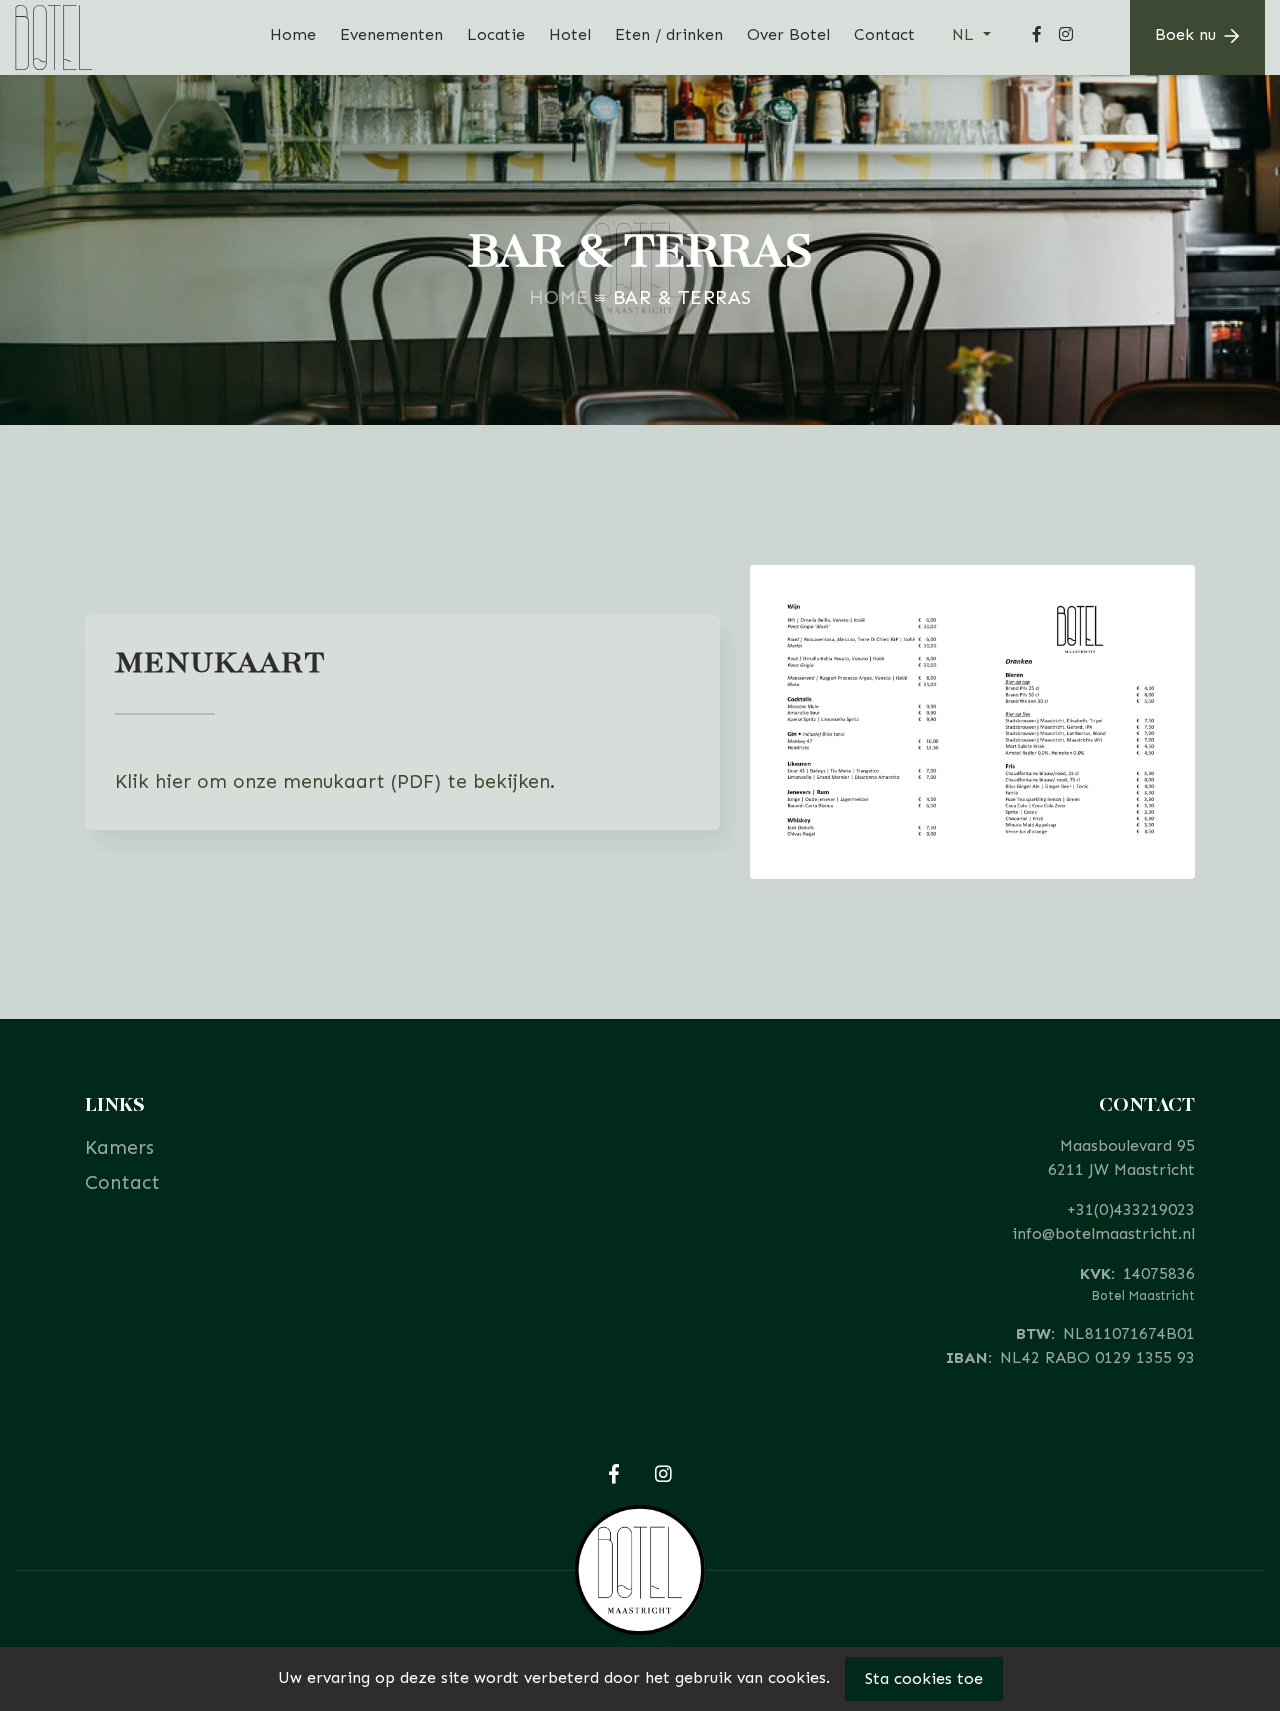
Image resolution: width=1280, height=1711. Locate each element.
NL (965, 34)
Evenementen (391, 34)
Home (293, 34)
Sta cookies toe (924, 1678)
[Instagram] (1066, 37)
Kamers (119, 1147)
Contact (884, 34)
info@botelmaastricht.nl (1103, 1233)
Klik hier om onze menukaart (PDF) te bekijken (332, 781)
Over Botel (788, 34)
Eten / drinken (669, 34)
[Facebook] (1037, 37)
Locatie (496, 34)
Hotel (570, 34)
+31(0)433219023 (1131, 1209)
